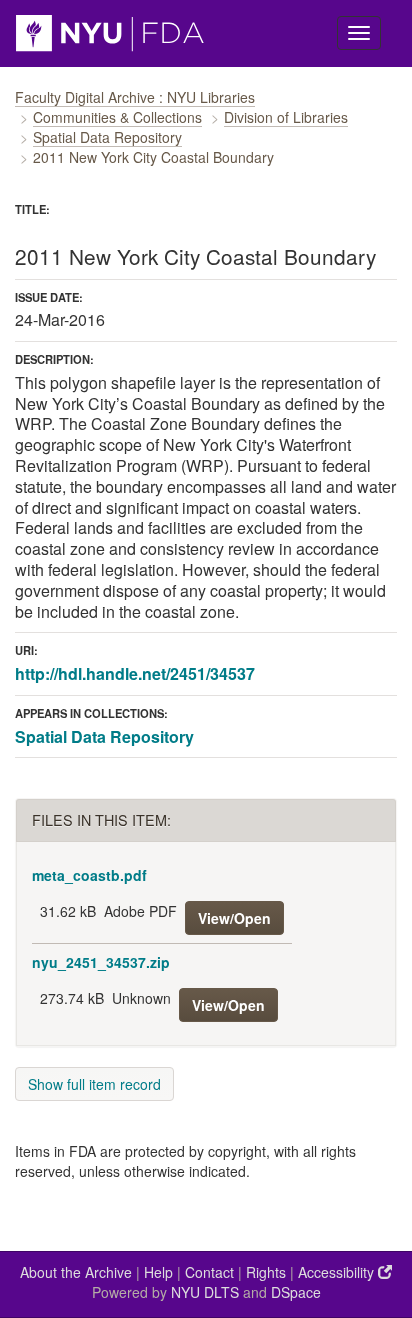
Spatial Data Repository (107, 137)
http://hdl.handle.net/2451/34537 (135, 673)
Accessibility (338, 1272)
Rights (266, 1272)
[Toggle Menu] (359, 33)
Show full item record (94, 1084)
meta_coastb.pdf (89, 875)
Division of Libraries (286, 117)
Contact (209, 1272)
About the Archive (76, 1272)
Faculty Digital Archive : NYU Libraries (135, 97)
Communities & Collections (117, 117)
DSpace (296, 1292)
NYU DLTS (205, 1292)
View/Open (234, 918)
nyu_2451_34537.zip (101, 962)
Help (158, 1272)
